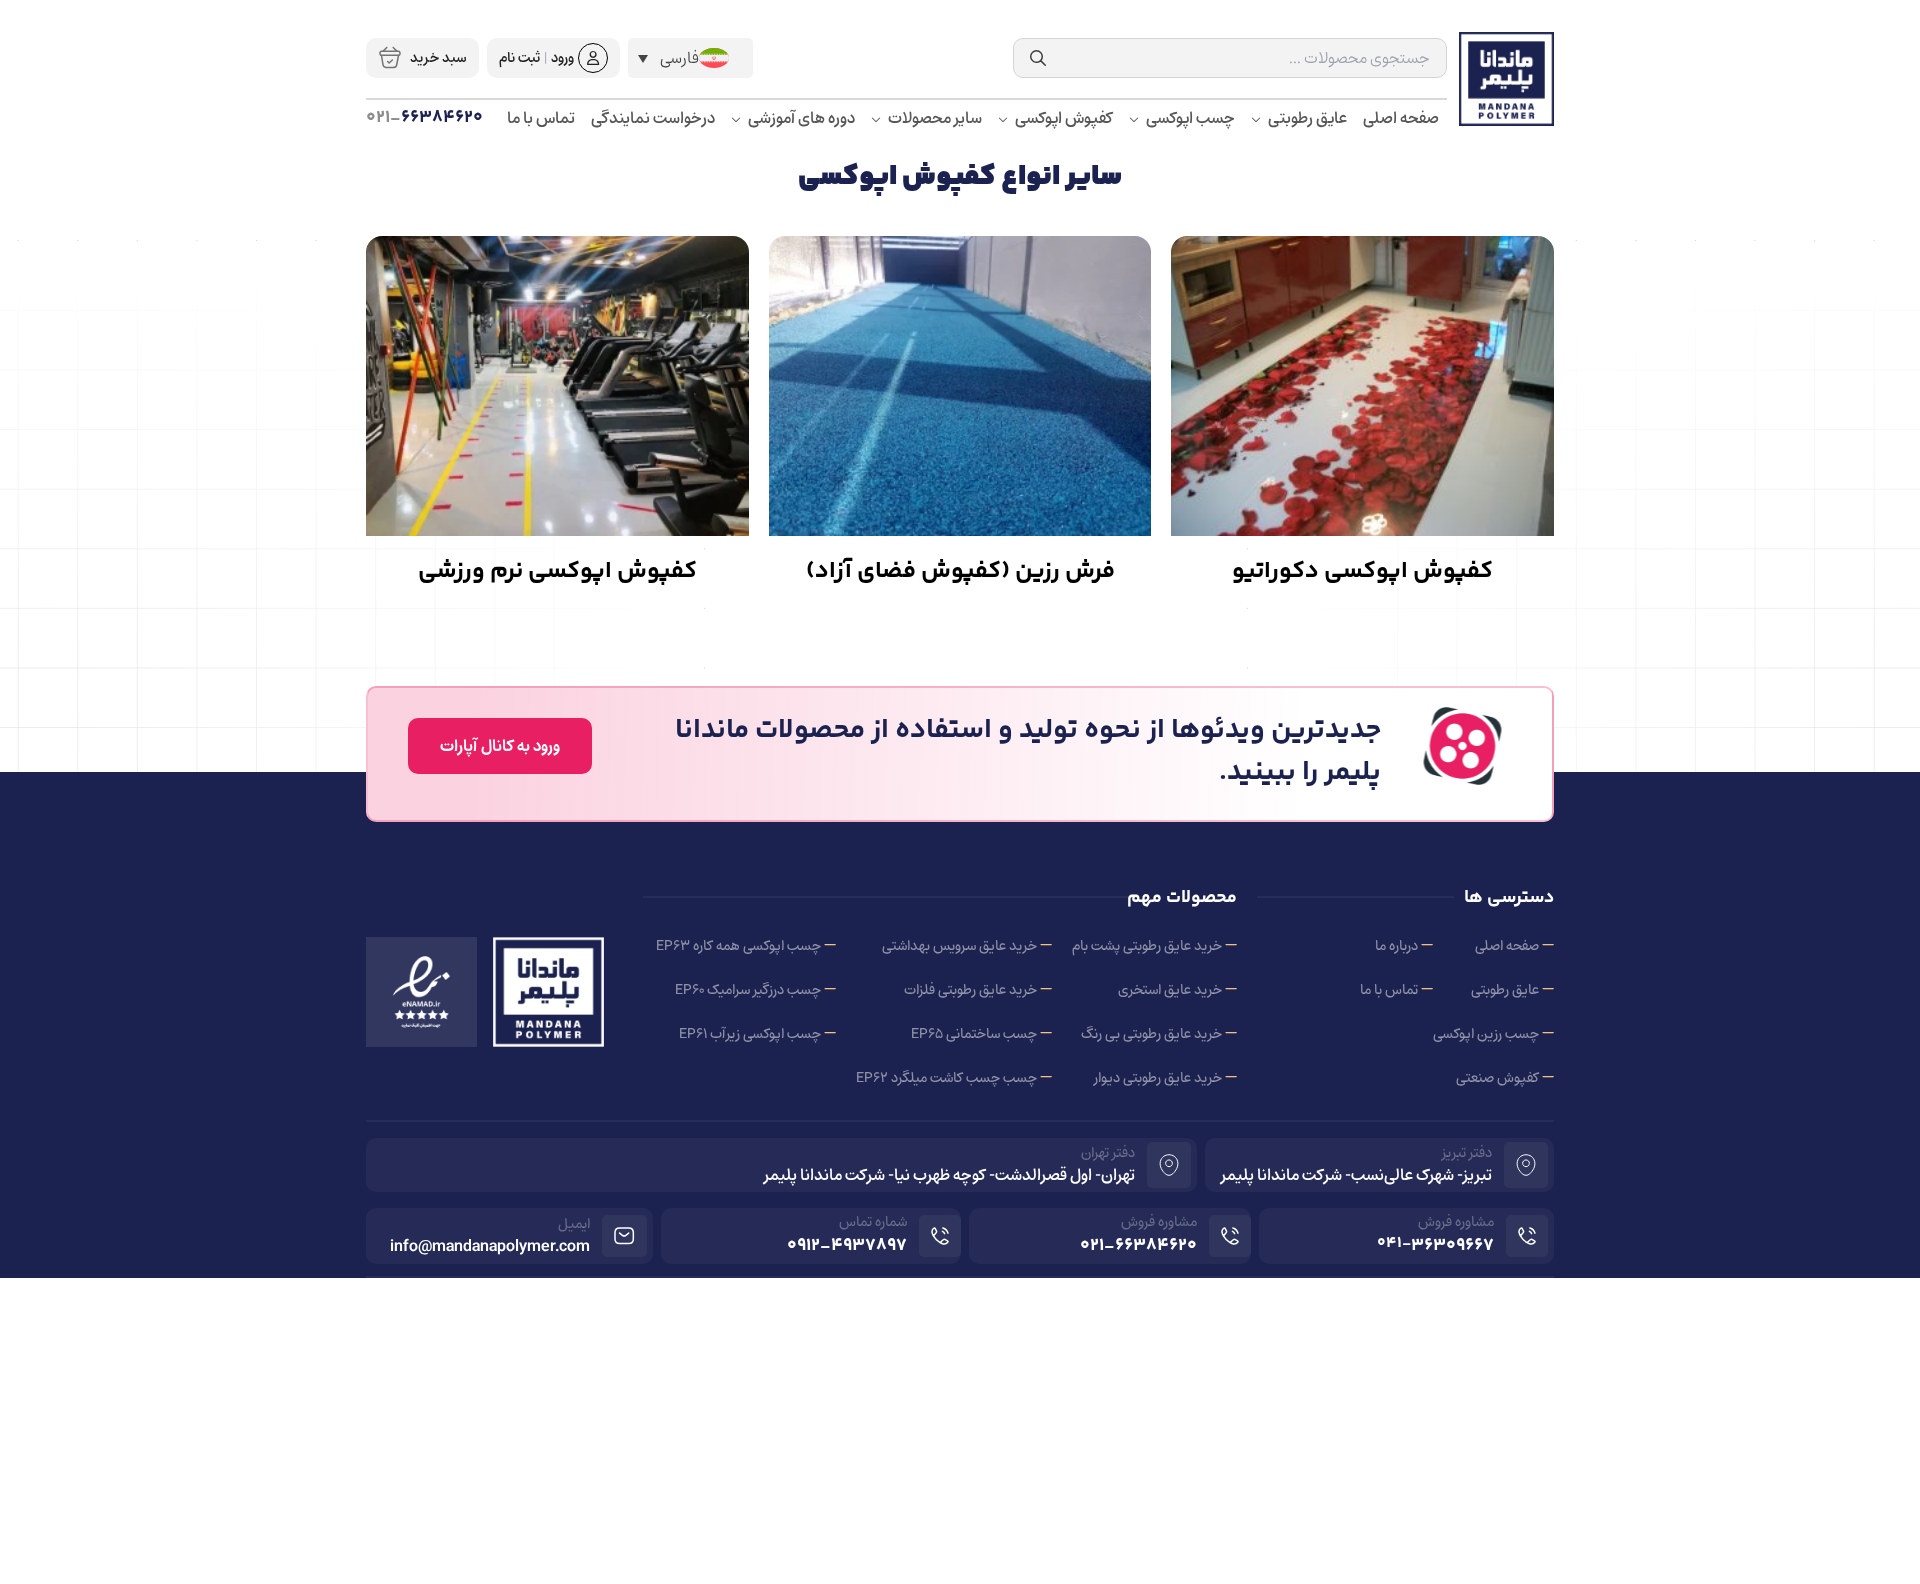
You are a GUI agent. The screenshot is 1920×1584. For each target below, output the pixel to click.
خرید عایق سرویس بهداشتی (959, 945)
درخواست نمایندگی (653, 119)
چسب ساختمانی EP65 (974, 1033)
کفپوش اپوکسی (1062, 119)
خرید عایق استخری (1170, 989)
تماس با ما (541, 119)
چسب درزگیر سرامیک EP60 (748, 989)
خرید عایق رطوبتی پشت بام (1147, 945)
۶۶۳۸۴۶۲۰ (424, 118)
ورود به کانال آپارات (500, 746)
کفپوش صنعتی (1497, 1077)
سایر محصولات (933, 119)
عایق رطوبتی (1306, 119)
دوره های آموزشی (800, 119)
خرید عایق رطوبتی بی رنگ (1151, 1033)
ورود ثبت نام (536, 57)
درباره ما (1396, 945)
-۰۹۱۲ (847, 1246)
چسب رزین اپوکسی (1486, 1033)
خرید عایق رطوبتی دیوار (1158, 1077)
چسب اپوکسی (1189, 119)
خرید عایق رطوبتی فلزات (970, 989)
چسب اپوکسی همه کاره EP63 (738, 945)
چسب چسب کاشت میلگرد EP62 (946, 1077)
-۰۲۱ (1138, 1246)
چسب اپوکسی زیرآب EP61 (750, 1033)
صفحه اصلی (1401, 119)
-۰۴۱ (1435, 1246)
